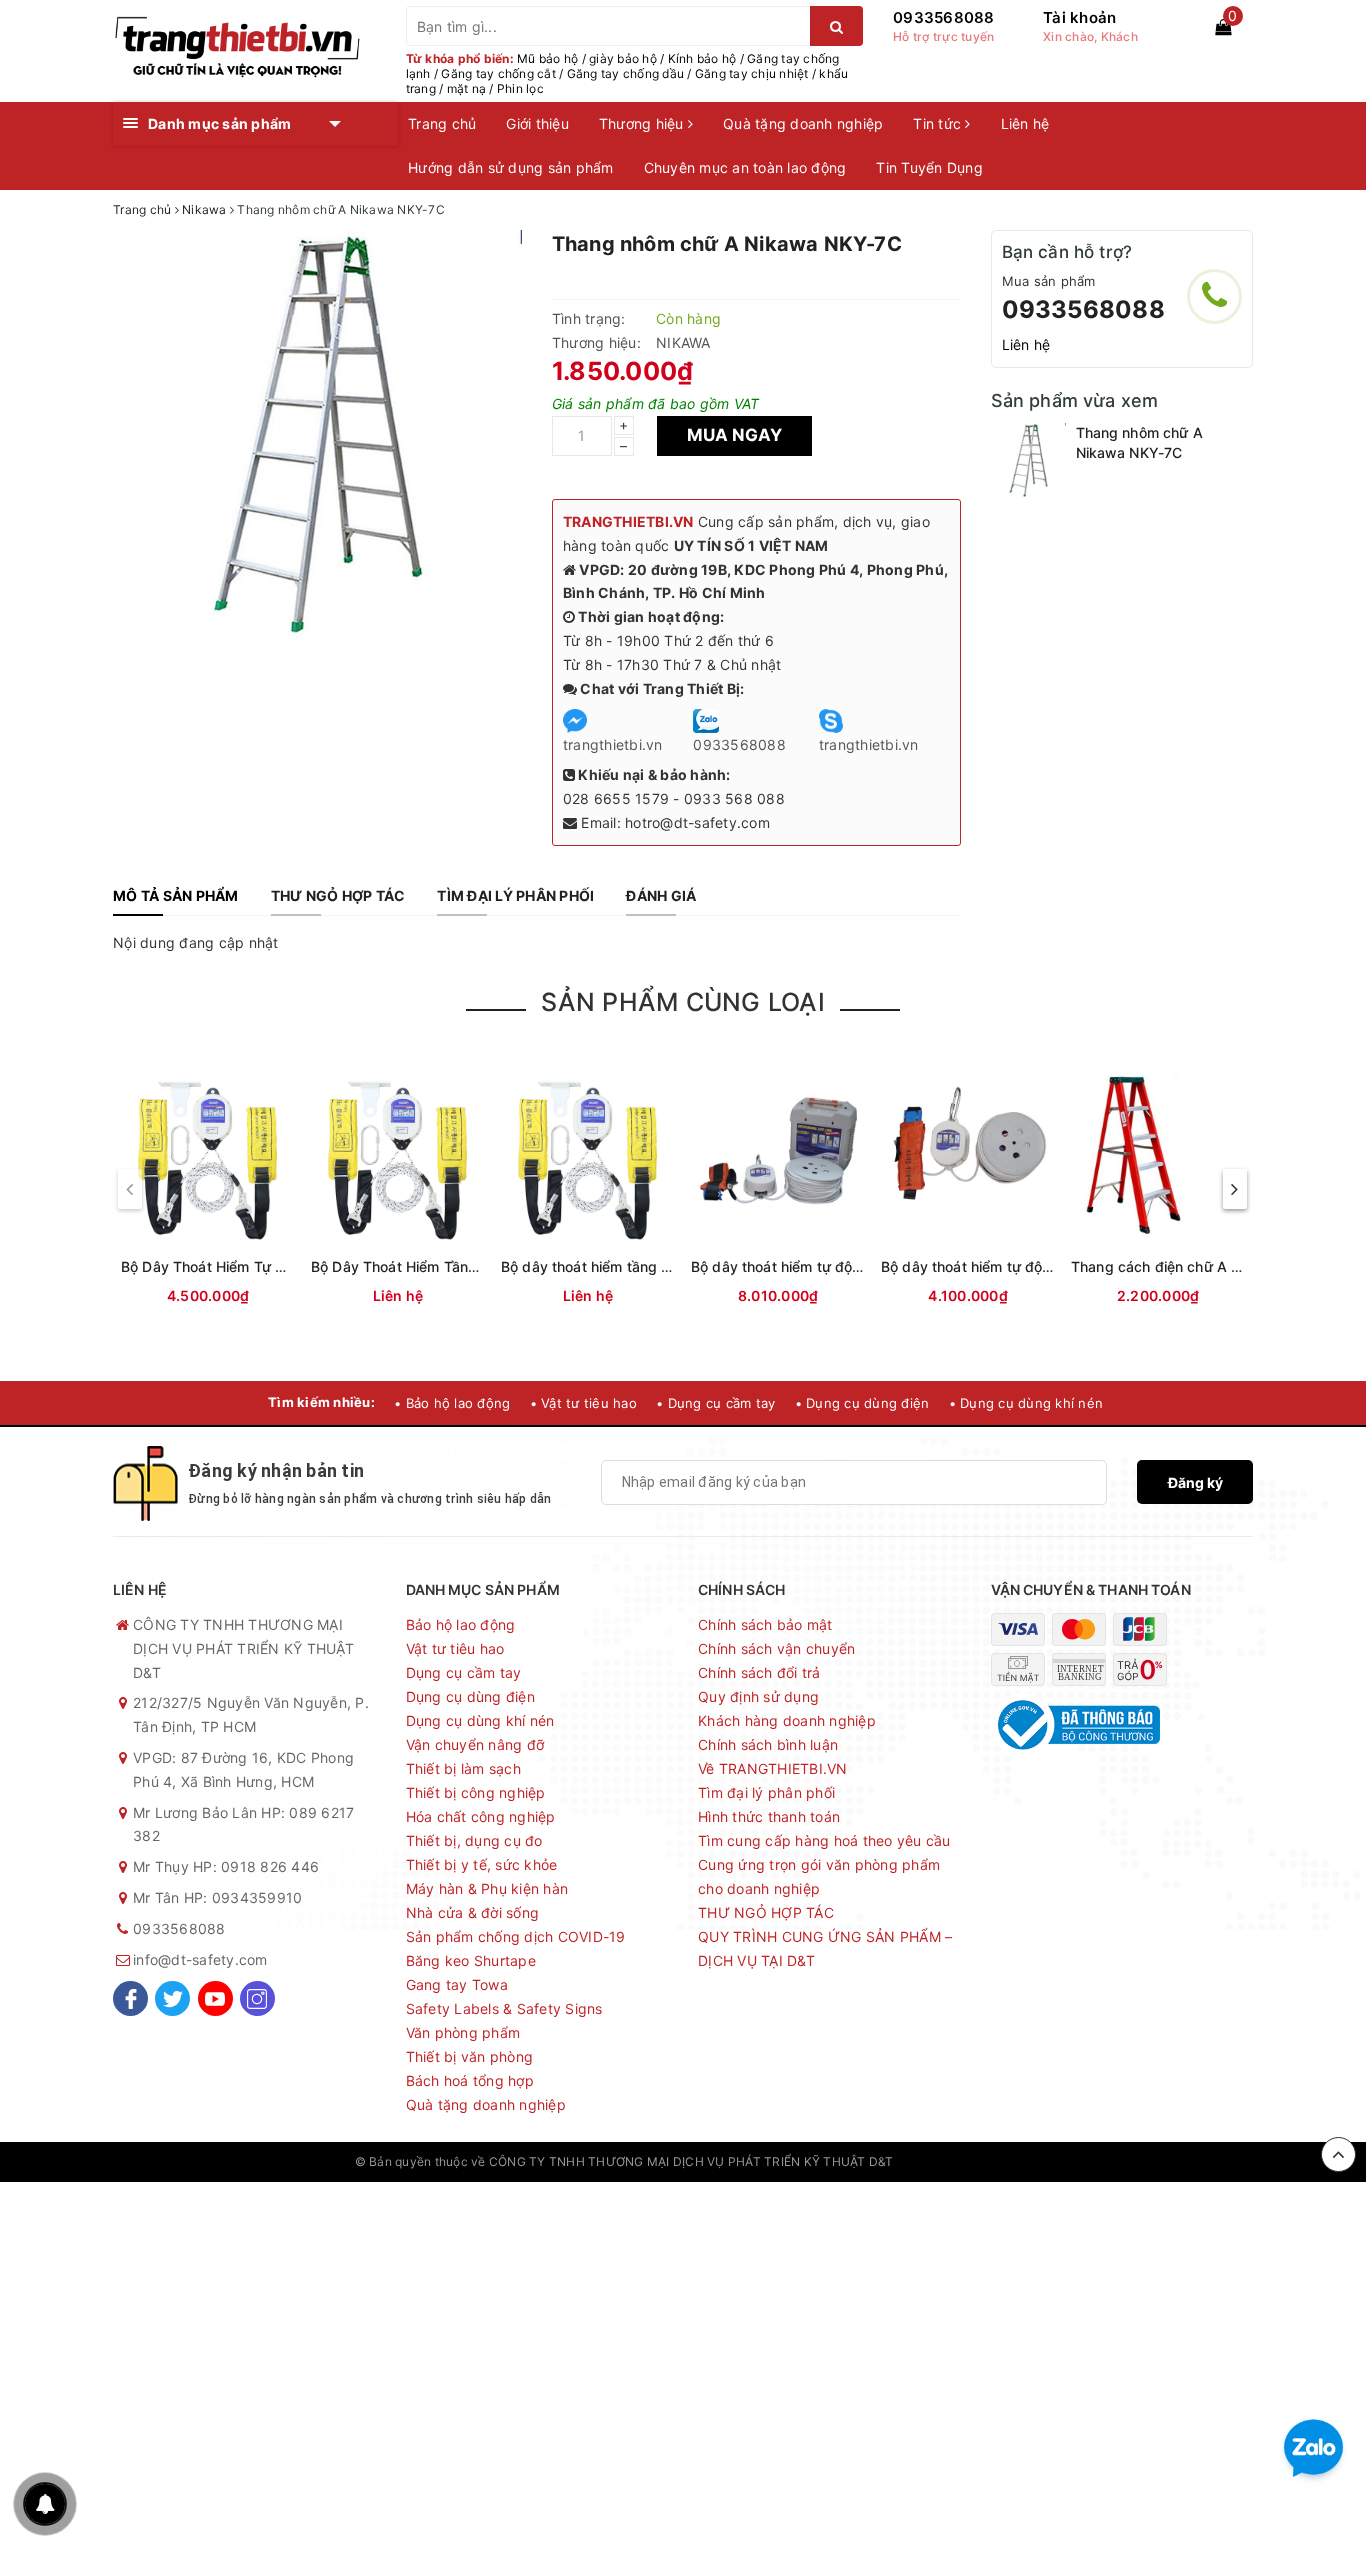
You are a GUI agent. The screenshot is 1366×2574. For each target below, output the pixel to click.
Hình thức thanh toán (769, 1816)
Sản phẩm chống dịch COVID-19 (516, 1936)
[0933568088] (1214, 296)
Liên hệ (1025, 123)
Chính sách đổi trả (759, 1672)
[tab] (176, 896)
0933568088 (944, 17)
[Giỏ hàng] (1223, 27)
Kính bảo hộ (702, 58)
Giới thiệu (537, 123)
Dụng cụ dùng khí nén (480, 1720)
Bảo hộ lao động (461, 1624)
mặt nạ (467, 88)
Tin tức (939, 123)
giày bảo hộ (623, 58)
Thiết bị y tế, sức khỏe (482, 1864)
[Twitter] (172, 1998)
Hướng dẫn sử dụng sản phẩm (511, 167)
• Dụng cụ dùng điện (862, 1403)
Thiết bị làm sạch (463, 1768)
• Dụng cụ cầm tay (715, 1403)
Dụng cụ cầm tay (464, 1672)
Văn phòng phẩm (463, 2032)
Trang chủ (442, 123)
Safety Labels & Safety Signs (504, 2008)
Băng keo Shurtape (471, 1960)
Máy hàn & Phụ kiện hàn (487, 1888)
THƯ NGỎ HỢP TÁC (766, 1912)
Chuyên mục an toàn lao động (745, 167)
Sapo (996, 2161)
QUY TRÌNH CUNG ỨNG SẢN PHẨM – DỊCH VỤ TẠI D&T (825, 1948)
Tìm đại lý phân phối (766, 1792)
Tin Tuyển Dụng (929, 167)
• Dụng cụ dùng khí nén (1026, 1403)
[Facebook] (130, 1998)
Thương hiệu (643, 123)
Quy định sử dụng (758, 1696)
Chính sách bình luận (768, 1744)
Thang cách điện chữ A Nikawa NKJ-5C (1204, 1266)
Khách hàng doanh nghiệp (787, 1720)
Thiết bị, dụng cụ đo (474, 1840)
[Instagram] (257, 1998)
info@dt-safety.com (200, 1959)
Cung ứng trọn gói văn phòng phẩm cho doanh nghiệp (819, 1876)
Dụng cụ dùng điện (470, 1696)
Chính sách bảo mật (765, 1624)
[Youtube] (215, 1998)
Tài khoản (1079, 17)
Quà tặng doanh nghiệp (803, 123)
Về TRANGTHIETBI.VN (773, 1768)
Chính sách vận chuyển (776, 1648)
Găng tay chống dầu (626, 73)
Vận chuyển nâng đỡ (475, 1744)
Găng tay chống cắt (498, 73)
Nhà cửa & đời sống (473, 1912)
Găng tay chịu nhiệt (752, 73)
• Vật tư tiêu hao (583, 1403)
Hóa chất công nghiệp (481, 1816)
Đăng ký (1195, 1482)
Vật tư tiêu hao (455, 1648)
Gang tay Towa (457, 1984)
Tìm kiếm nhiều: (321, 1402)
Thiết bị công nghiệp (476, 1792)
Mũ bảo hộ (547, 58)
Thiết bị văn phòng (470, 2056)
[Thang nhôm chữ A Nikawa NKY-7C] (1028, 460)
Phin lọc (520, 88)
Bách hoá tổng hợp (470, 2080)
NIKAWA (683, 342)
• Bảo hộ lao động (452, 1403)
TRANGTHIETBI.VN (628, 521)
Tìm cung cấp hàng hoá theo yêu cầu (824, 1840)
